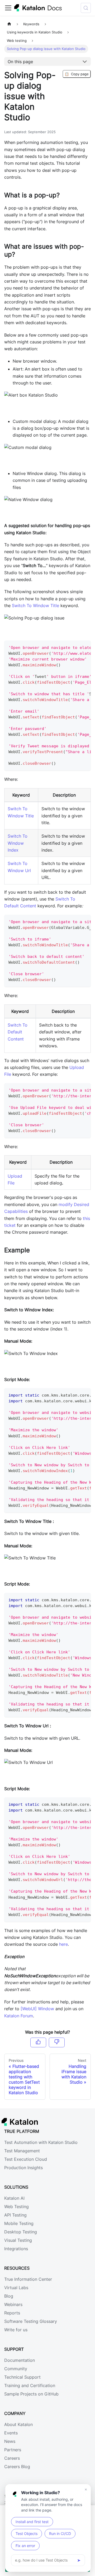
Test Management (22, 2151)
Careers (12, 2458)
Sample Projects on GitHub (31, 2394)
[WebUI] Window (37, 2009)
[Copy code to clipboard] (84, 647)
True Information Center (28, 2279)
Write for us (16, 2330)
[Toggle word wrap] (75, 647)
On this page (20, 62)
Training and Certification (30, 2385)
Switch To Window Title (35, 606)
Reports (12, 2313)
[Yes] (38, 2042)
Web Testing (16, 2207)
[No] (57, 2042)
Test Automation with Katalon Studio (41, 2142)
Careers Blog (17, 2467)
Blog (9, 2296)
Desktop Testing (21, 2232)
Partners (13, 2450)
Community (16, 2369)
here (63, 1944)
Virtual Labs (16, 2288)
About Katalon (18, 2424)
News (10, 2441)
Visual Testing (18, 2240)
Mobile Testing (19, 2223)
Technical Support (22, 2377)
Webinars (13, 2304)
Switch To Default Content (18, 1032)
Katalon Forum (19, 2016)
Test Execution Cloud (26, 2159)
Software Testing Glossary (31, 2321)
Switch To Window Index (18, 843)
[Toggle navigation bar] (8, 8)
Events (11, 2433)
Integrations (16, 2249)
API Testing (15, 2215)
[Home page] (9, 24)
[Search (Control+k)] (86, 8)
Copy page (77, 74)
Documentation (20, 2360)
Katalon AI (14, 2198)
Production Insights (23, 2168)
